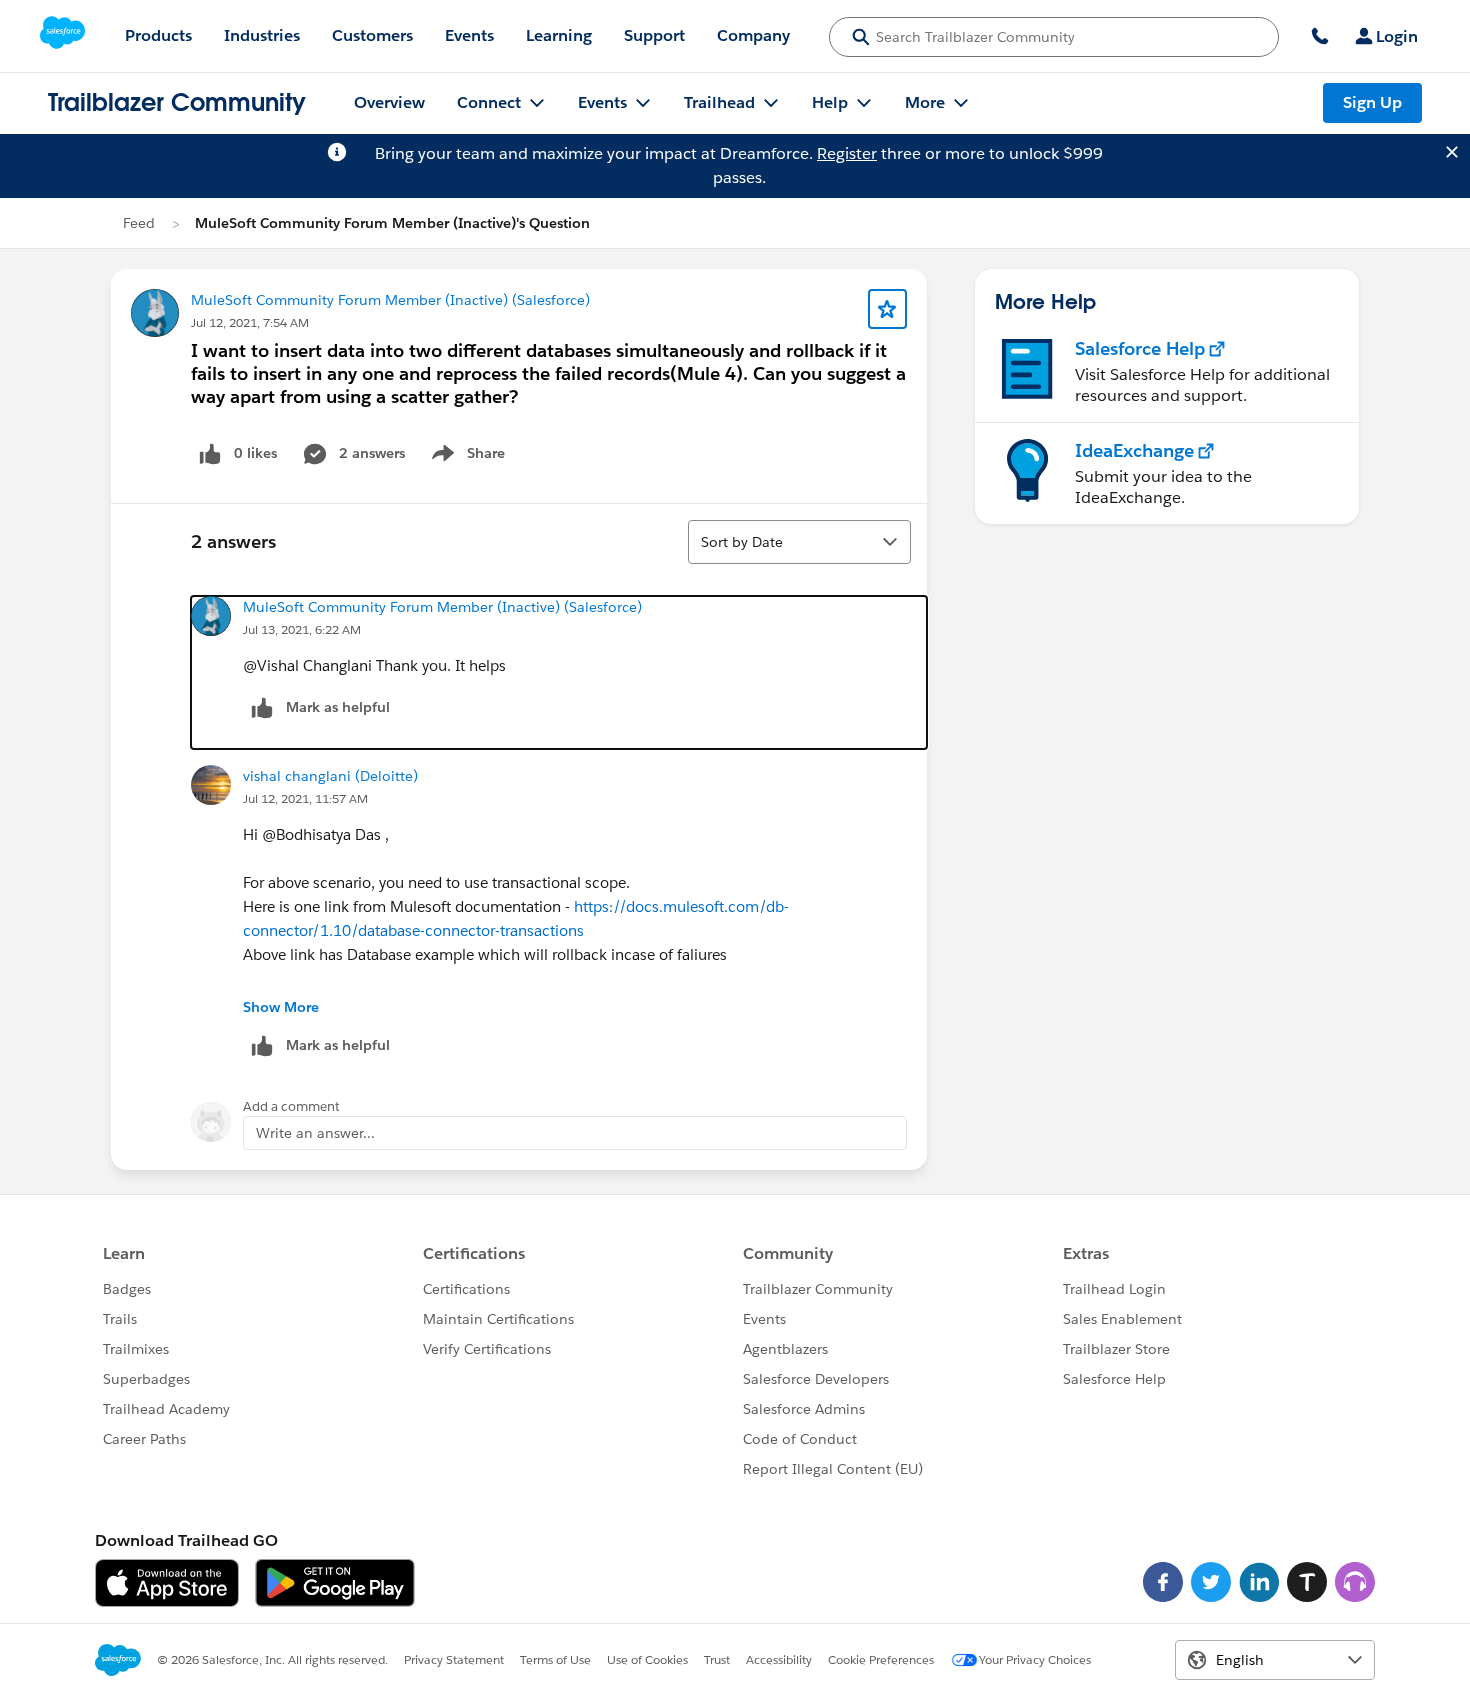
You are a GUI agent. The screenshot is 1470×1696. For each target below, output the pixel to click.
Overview (389, 102)
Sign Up (1372, 102)
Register (847, 153)
